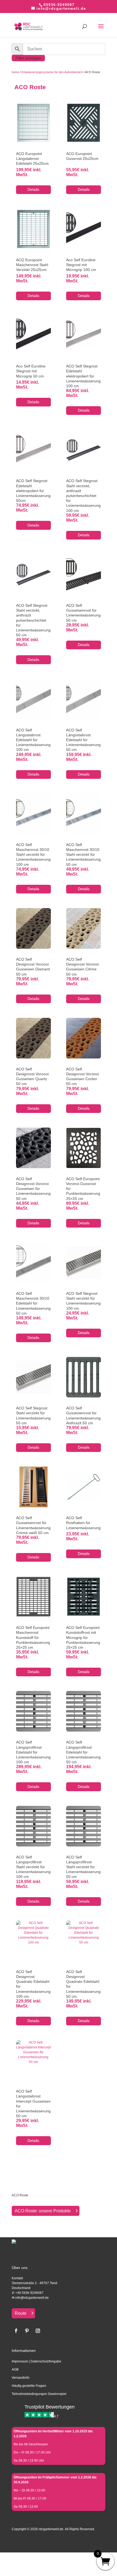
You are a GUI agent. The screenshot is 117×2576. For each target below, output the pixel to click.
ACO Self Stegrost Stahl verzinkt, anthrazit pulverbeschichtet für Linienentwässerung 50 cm (33, 620)
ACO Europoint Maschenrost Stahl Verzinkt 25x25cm (32, 265)
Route (21, 2313)
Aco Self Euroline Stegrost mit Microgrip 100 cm (81, 265)
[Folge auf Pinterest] (27, 2331)
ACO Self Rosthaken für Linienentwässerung (83, 1523)
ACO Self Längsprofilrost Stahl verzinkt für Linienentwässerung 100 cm (33, 1867)
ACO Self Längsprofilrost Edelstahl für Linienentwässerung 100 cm (33, 1752)
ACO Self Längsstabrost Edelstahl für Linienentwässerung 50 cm (83, 740)
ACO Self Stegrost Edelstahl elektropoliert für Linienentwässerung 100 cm (83, 376)
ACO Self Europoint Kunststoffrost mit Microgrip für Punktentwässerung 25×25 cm (83, 1637)
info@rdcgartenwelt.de (32, 2298)
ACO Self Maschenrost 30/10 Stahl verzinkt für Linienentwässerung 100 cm (33, 855)
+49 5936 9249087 (29, 2293)
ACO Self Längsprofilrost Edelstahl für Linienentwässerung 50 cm (83, 1752)
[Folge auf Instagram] (38, 2331)
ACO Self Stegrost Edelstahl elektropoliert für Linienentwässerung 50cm (33, 491)
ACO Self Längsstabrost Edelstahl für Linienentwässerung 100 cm (33, 740)
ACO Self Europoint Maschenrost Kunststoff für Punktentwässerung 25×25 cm (33, 1637)
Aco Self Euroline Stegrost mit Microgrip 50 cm (31, 371)
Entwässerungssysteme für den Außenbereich (52, 72)
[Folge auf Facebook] (16, 2331)
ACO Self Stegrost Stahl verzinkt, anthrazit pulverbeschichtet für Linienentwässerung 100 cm (83, 495)
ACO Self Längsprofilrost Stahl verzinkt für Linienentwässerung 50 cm (83, 1867)
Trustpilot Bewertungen (50, 2407)
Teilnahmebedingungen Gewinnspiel (39, 2394)
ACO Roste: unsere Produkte (43, 2211)
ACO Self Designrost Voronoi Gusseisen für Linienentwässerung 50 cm (33, 1189)
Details (33, 189)
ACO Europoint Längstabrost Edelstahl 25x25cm (32, 159)
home (15, 72)
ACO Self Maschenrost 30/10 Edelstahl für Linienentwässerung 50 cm (33, 1303)
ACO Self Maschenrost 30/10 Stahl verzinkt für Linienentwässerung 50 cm (83, 855)
